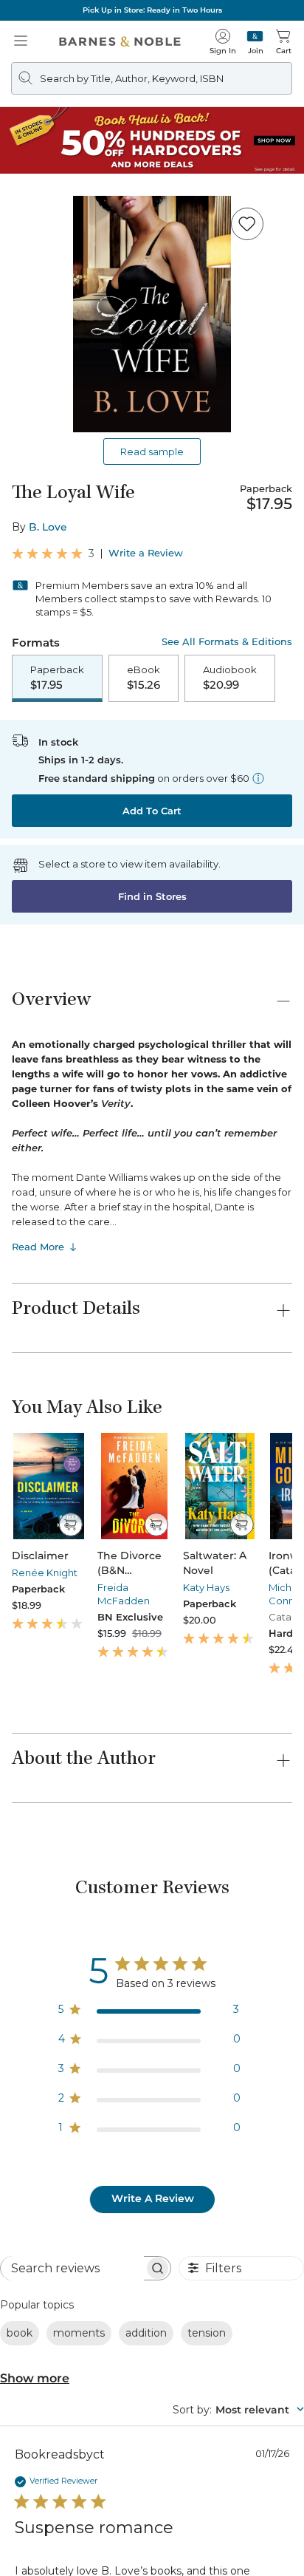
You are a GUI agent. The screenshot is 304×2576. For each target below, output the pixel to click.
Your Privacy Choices (66, 2525)
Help (28, 2030)
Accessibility (178, 2525)
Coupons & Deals (75, 2269)
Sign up (261, 2343)
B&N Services (59, 2095)
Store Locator (66, 2210)
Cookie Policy (247, 2525)
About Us (45, 2160)
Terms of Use (69, 2510)
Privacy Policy (127, 2399)
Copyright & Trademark (161, 2510)
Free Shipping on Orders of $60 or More (152, 10)
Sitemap (152, 2539)
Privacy (241, 2510)
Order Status (65, 2240)
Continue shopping (152, 311)
